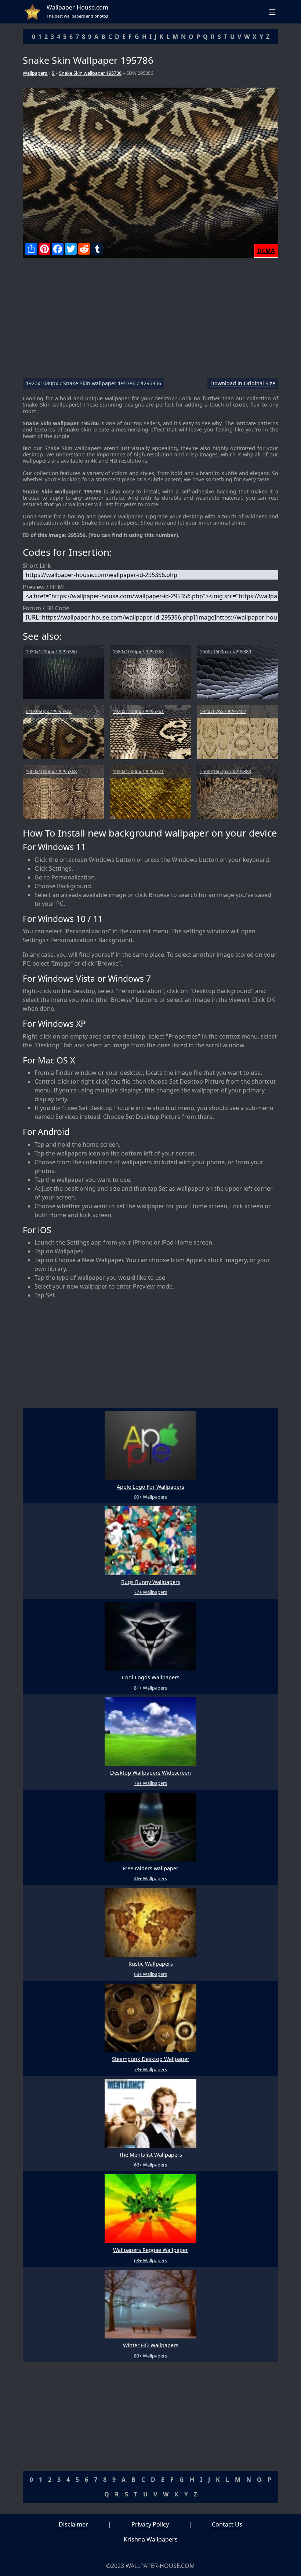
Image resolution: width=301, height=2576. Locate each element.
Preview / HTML (44, 587)
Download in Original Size (243, 384)
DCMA (266, 251)
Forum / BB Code (46, 608)
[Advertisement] (150, 321)
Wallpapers (35, 73)
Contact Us (227, 2524)
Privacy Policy (150, 2524)
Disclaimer (73, 2524)
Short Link (37, 566)
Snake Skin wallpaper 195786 (90, 73)
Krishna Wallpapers (151, 2539)
